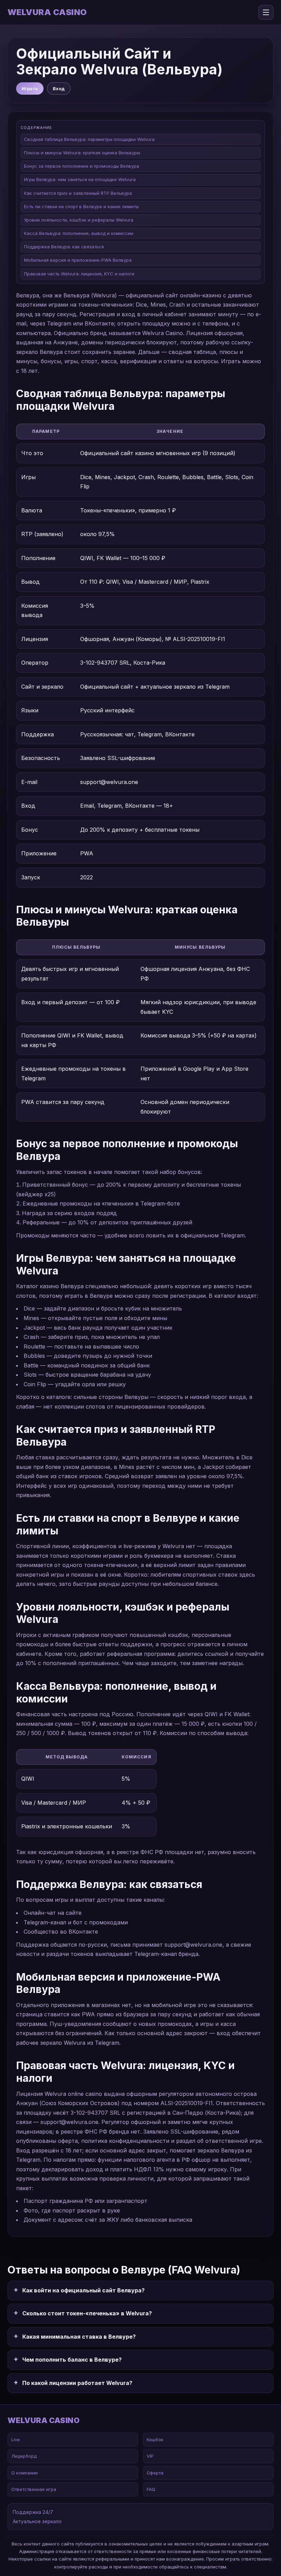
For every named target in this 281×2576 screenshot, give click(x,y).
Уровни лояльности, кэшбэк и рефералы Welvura (79, 220)
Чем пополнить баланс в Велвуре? (72, 2360)
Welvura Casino (47, 12)
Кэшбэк (155, 2440)
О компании (25, 2473)
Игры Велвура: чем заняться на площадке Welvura (80, 179)
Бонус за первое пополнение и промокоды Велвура (82, 166)
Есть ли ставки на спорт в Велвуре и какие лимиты (81, 206)
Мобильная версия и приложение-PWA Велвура (78, 260)
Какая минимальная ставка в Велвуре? (79, 2337)
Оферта (155, 2473)
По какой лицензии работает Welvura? (77, 2383)
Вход (59, 88)
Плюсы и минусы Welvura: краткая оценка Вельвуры (82, 153)
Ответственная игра (34, 2489)
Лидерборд (24, 2456)
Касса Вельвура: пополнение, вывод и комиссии (79, 233)
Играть (30, 88)
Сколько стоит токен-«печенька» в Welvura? (87, 2313)
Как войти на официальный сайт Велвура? (83, 2290)
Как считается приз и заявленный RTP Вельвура (78, 193)
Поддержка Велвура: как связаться (64, 247)
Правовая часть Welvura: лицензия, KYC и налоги (79, 274)
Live (16, 2440)
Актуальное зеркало (37, 2521)
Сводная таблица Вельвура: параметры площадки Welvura (89, 139)
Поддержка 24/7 (33, 2512)
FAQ (151, 2489)
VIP (150, 2456)
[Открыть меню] (266, 12)
